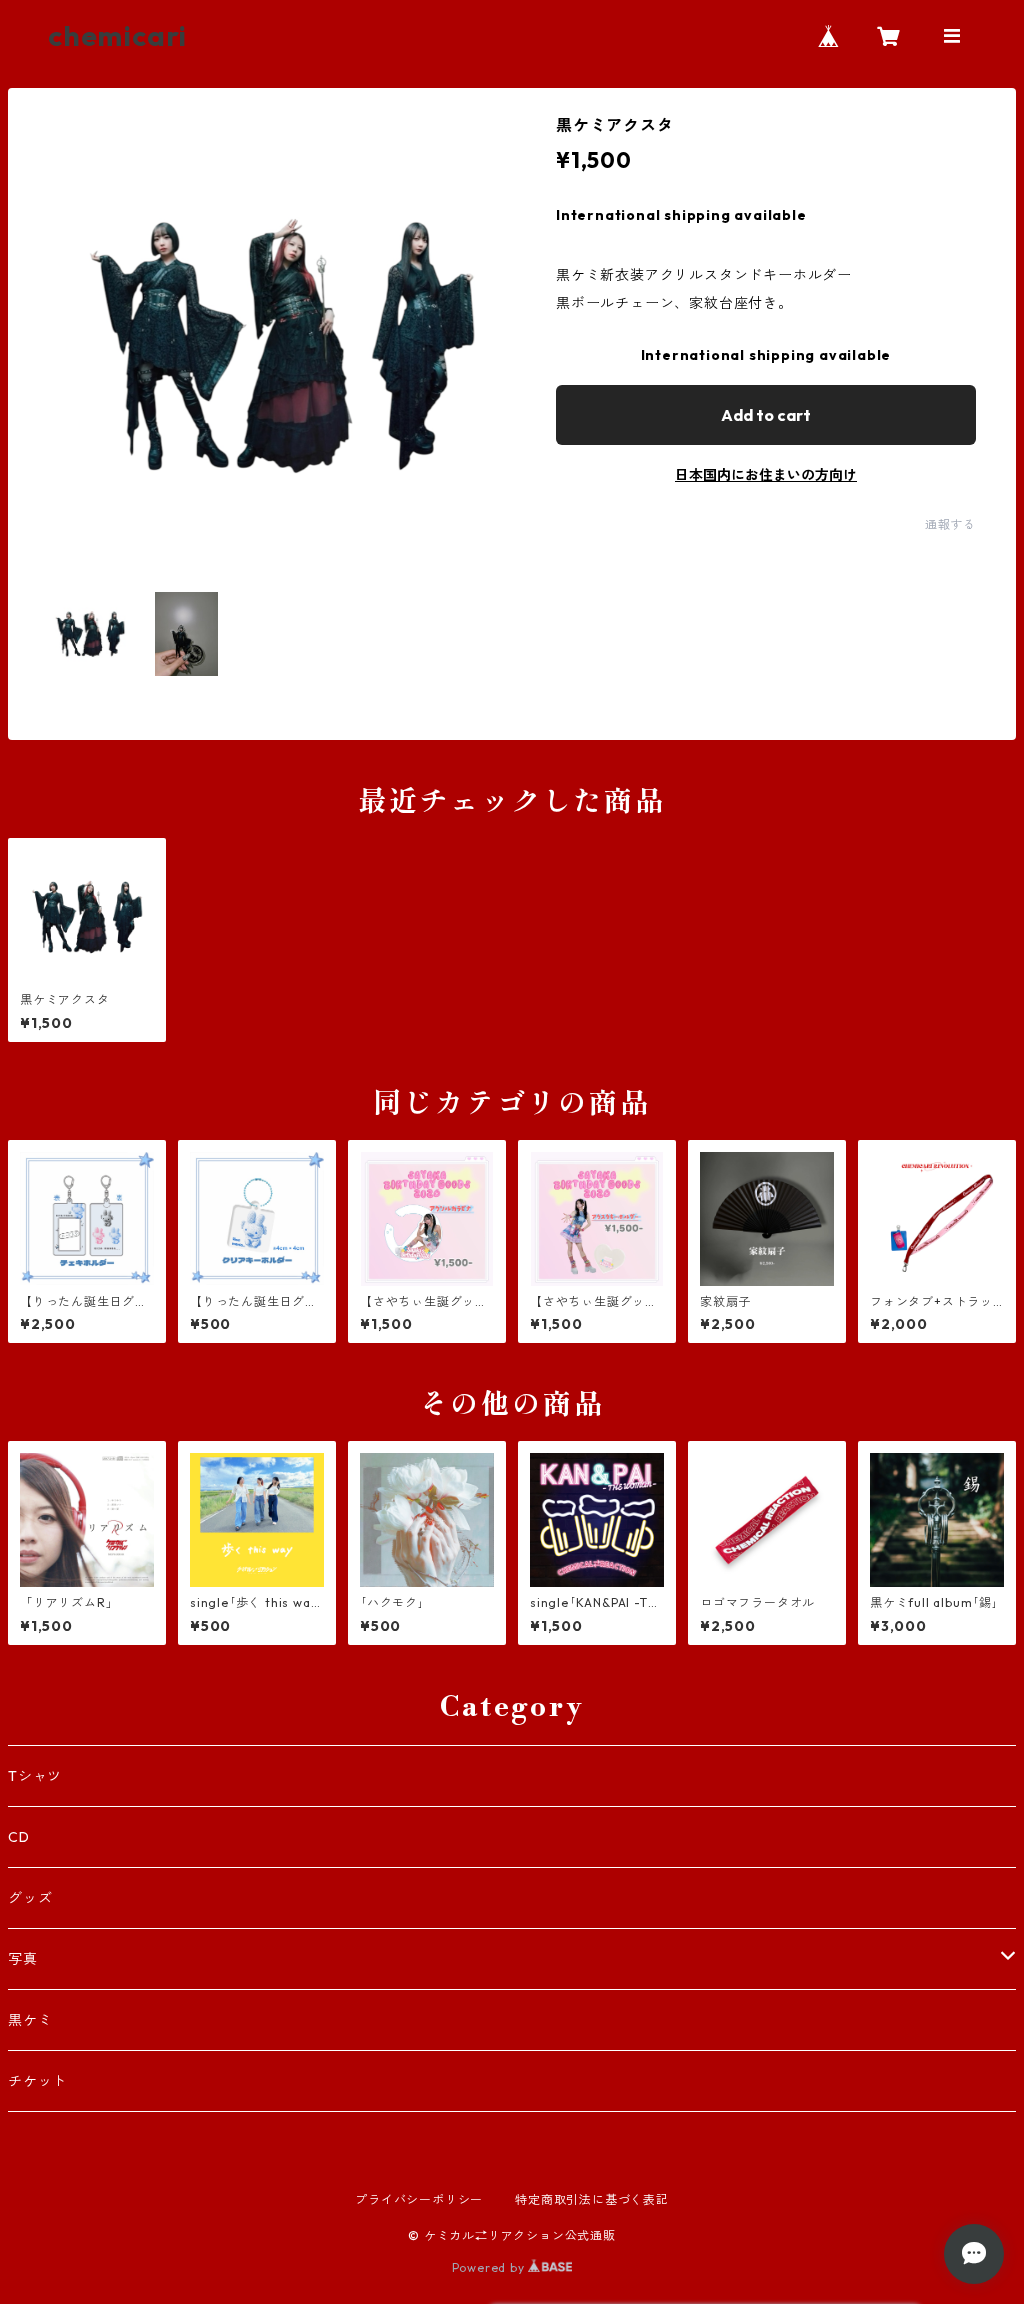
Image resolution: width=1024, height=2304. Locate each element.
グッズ (30, 1898)
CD (19, 1837)
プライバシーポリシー (419, 2199)
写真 (23, 1959)
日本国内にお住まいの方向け (766, 475)
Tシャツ (35, 1776)
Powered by (490, 2267)
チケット (37, 2081)
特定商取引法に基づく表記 (592, 2199)
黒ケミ (30, 2020)
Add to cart (766, 415)
